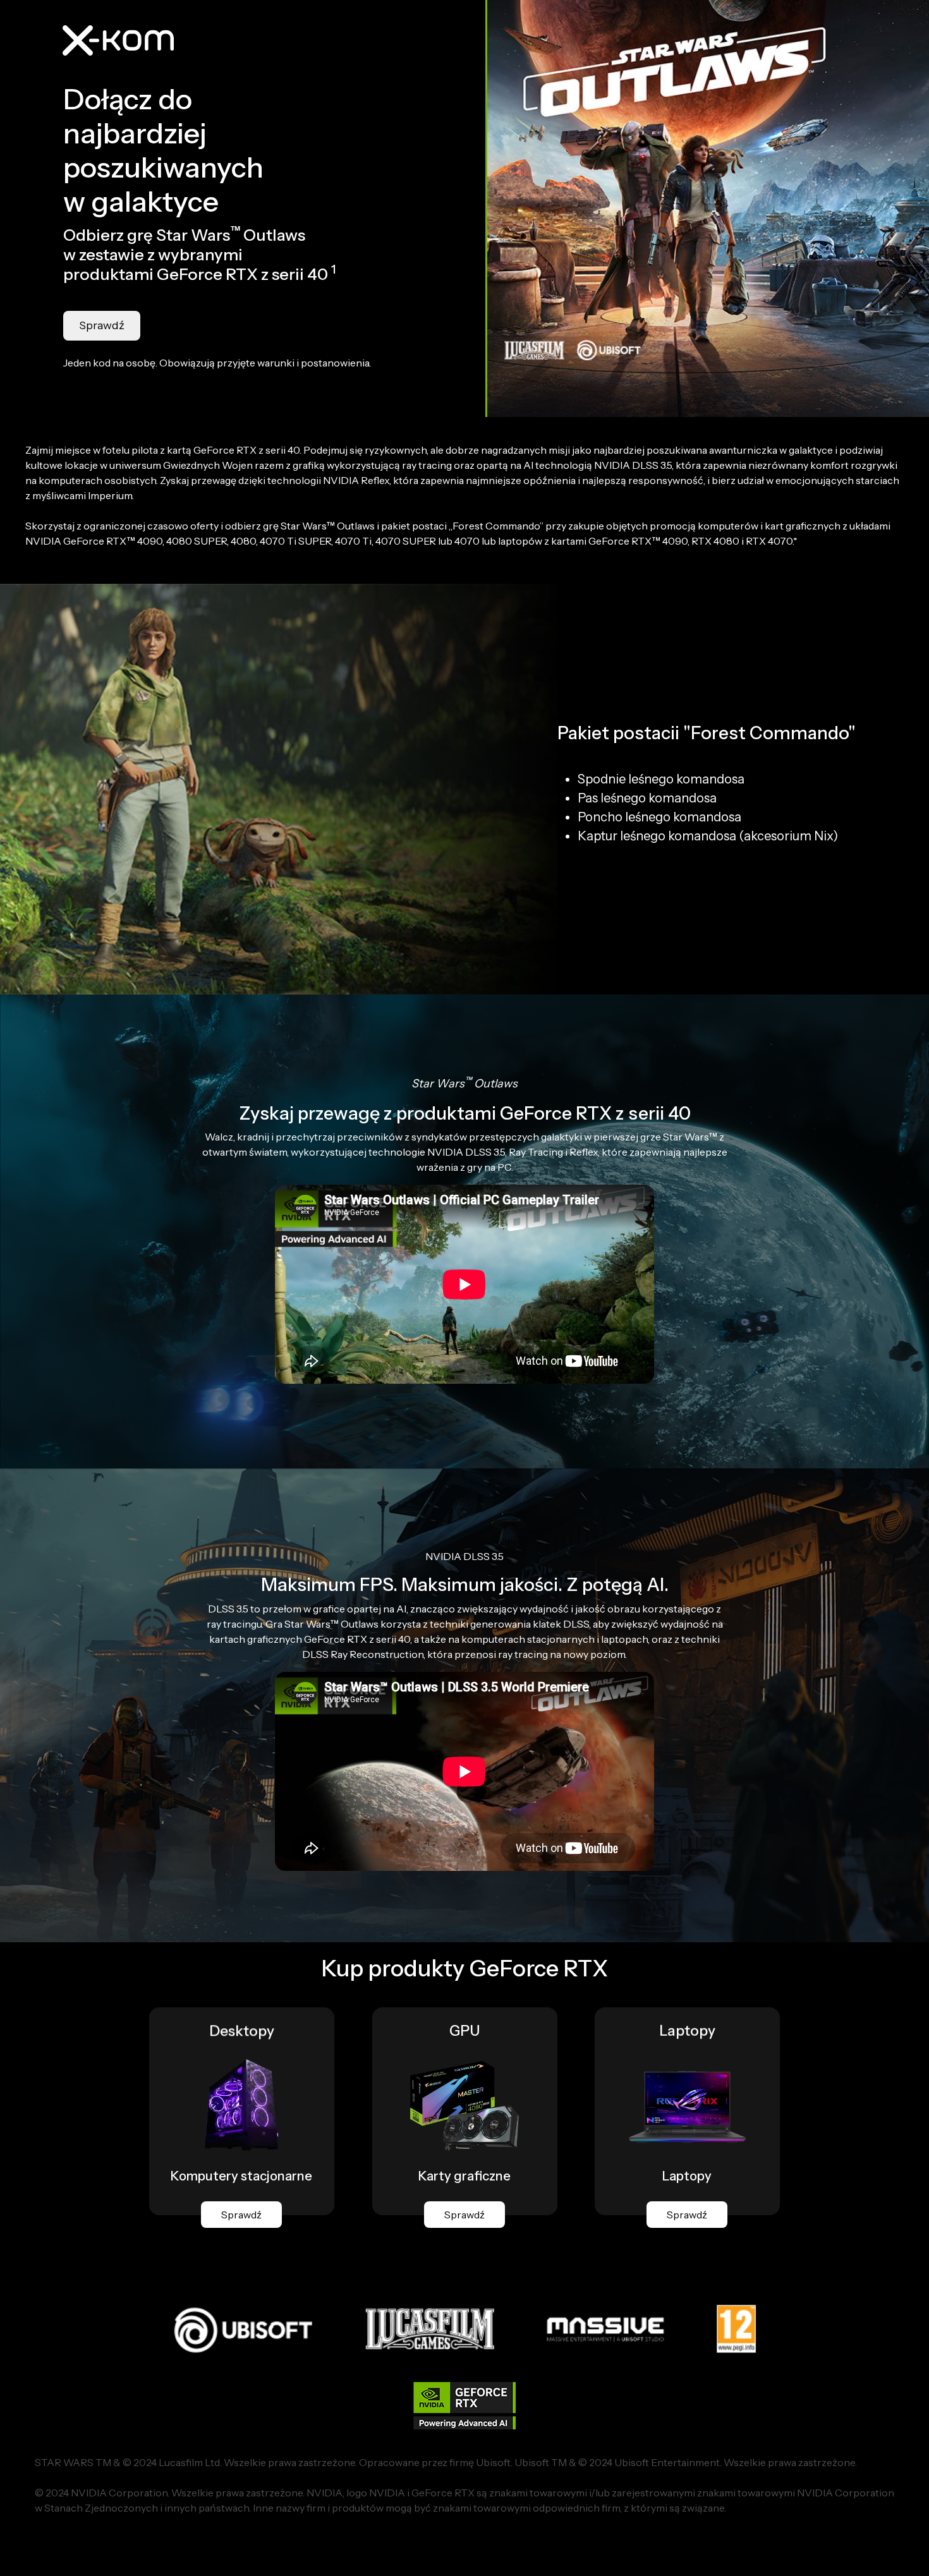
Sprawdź (102, 325)
